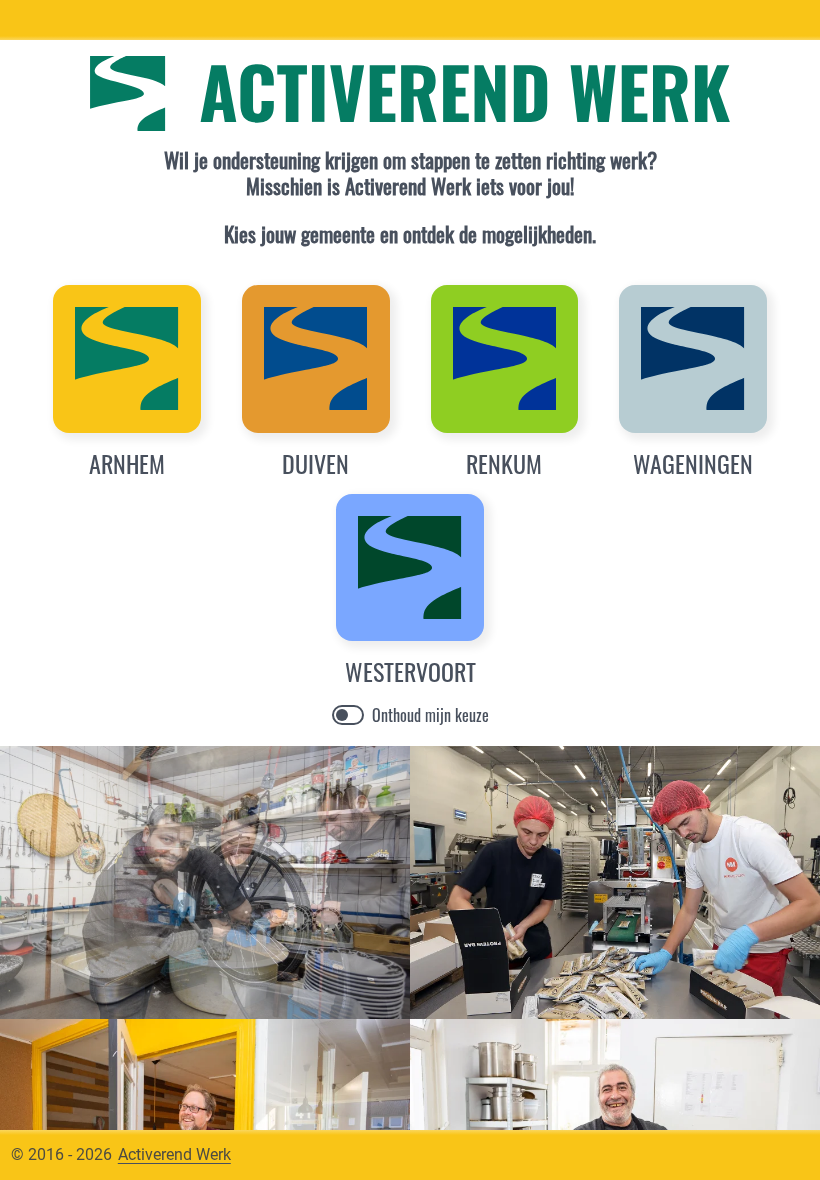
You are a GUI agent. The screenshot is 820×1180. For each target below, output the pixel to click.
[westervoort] (410, 568)
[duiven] (316, 359)
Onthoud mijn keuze (430, 715)
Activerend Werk (174, 1154)
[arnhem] (127, 359)
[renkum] (505, 359)
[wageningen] (693, 359)
